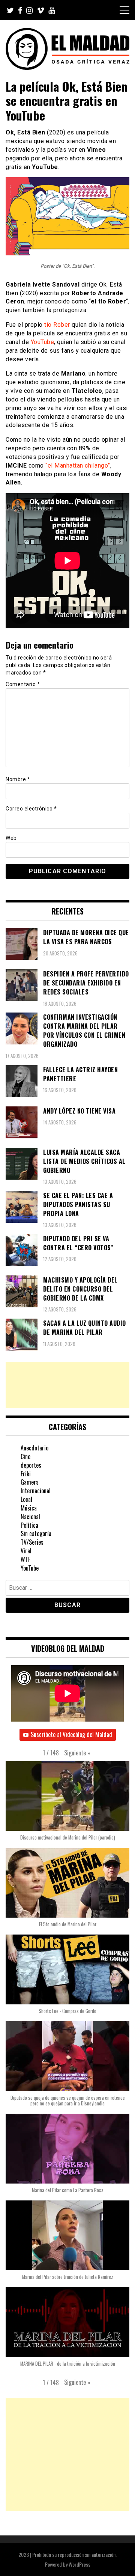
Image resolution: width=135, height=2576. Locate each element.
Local (26, 1499)
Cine (25, 1456)
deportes (31, 1465)
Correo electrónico (31, 809)
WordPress (79, 2564)
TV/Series (32, 1542)
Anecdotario (34, 1448)
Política (29, 1525)
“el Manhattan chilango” (78, 466)
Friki (26, 1474)
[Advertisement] (67, 1385)
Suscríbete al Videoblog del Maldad (71, 1734)
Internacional (36, 1491)
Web (11, 838)
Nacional (30, 1517)
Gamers (30, 1482)
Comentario (23, 684)
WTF (25, 1559)
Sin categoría (36, 1533)
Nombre (18, 779)
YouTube (43, 342)
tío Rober (57, 325)
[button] (77, 1753)
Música (29, 1508)
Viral (26, 1551)
